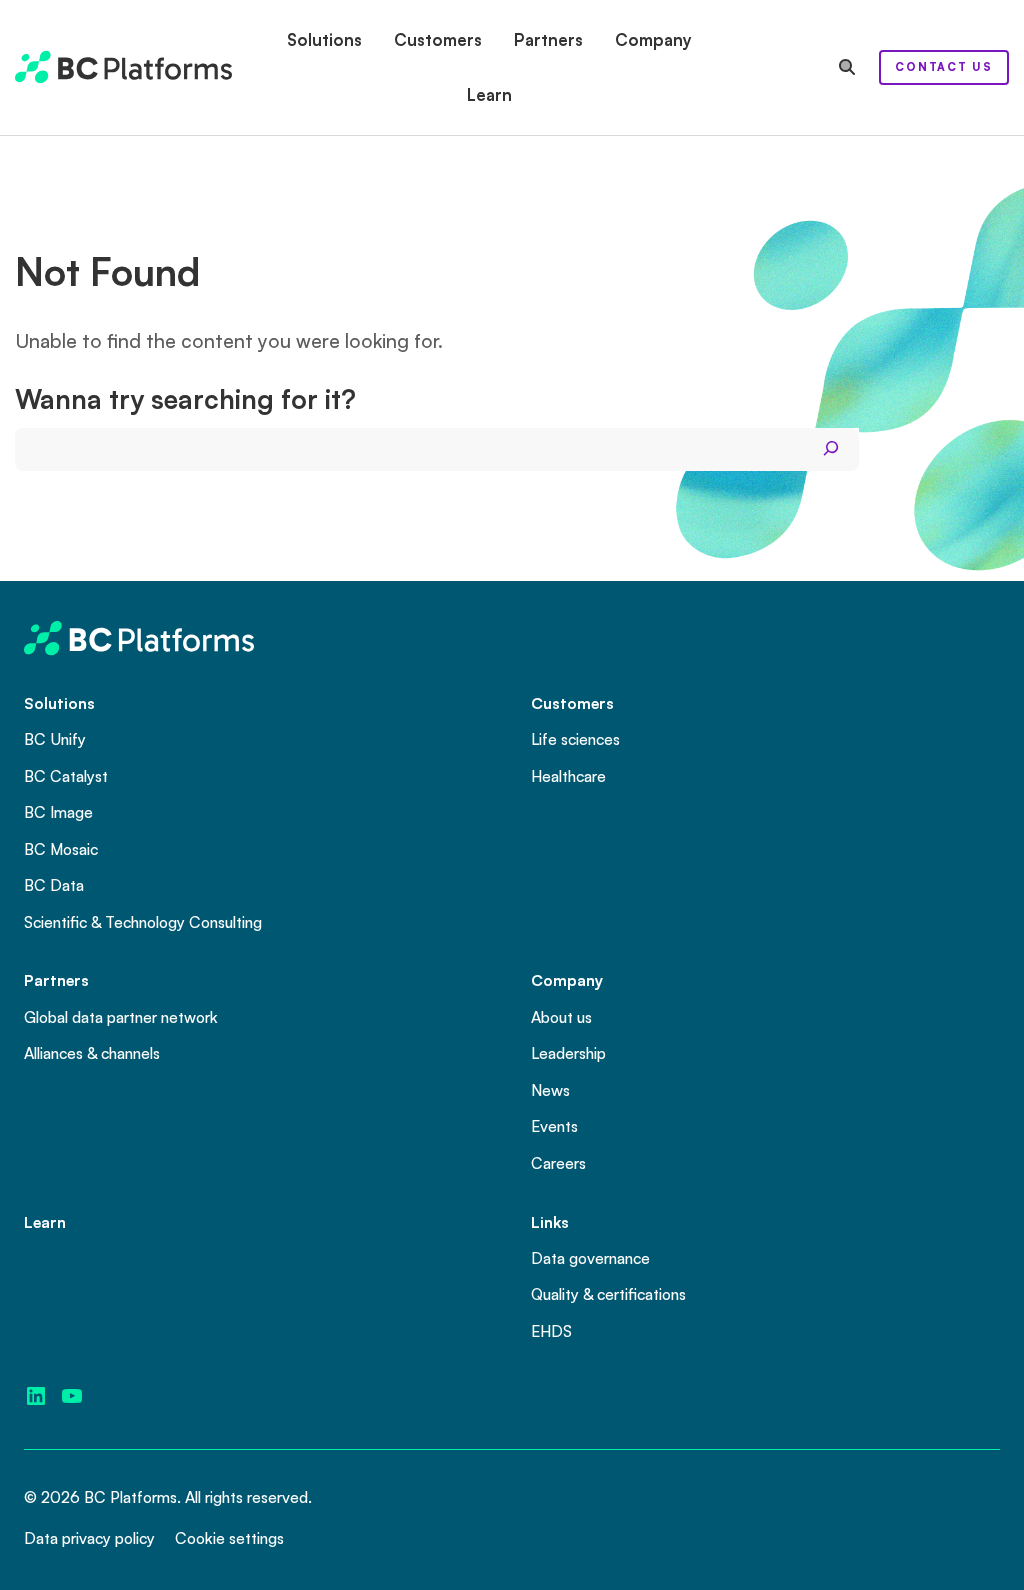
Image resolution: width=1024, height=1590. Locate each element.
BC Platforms (130, 1497)
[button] (324, 39)
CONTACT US (944, 67)
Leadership (568, 1053)
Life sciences (575, 739)
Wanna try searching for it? (185, 398)
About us (561, 1017)
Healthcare (568, 776)
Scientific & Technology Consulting (143, 922)
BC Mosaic (61, 849)
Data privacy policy (89, 1538)
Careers (558, 1163)
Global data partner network (121, 1017)
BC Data (54, 885)
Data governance (590, 1258)
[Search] (831, 449)
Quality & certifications (608, 1294)
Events (554, 1126)
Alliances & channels (92, 1053)
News (550, 1090)
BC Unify (55, 739)
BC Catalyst (66, 776)
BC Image (58, 812)
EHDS (551, 1331)
